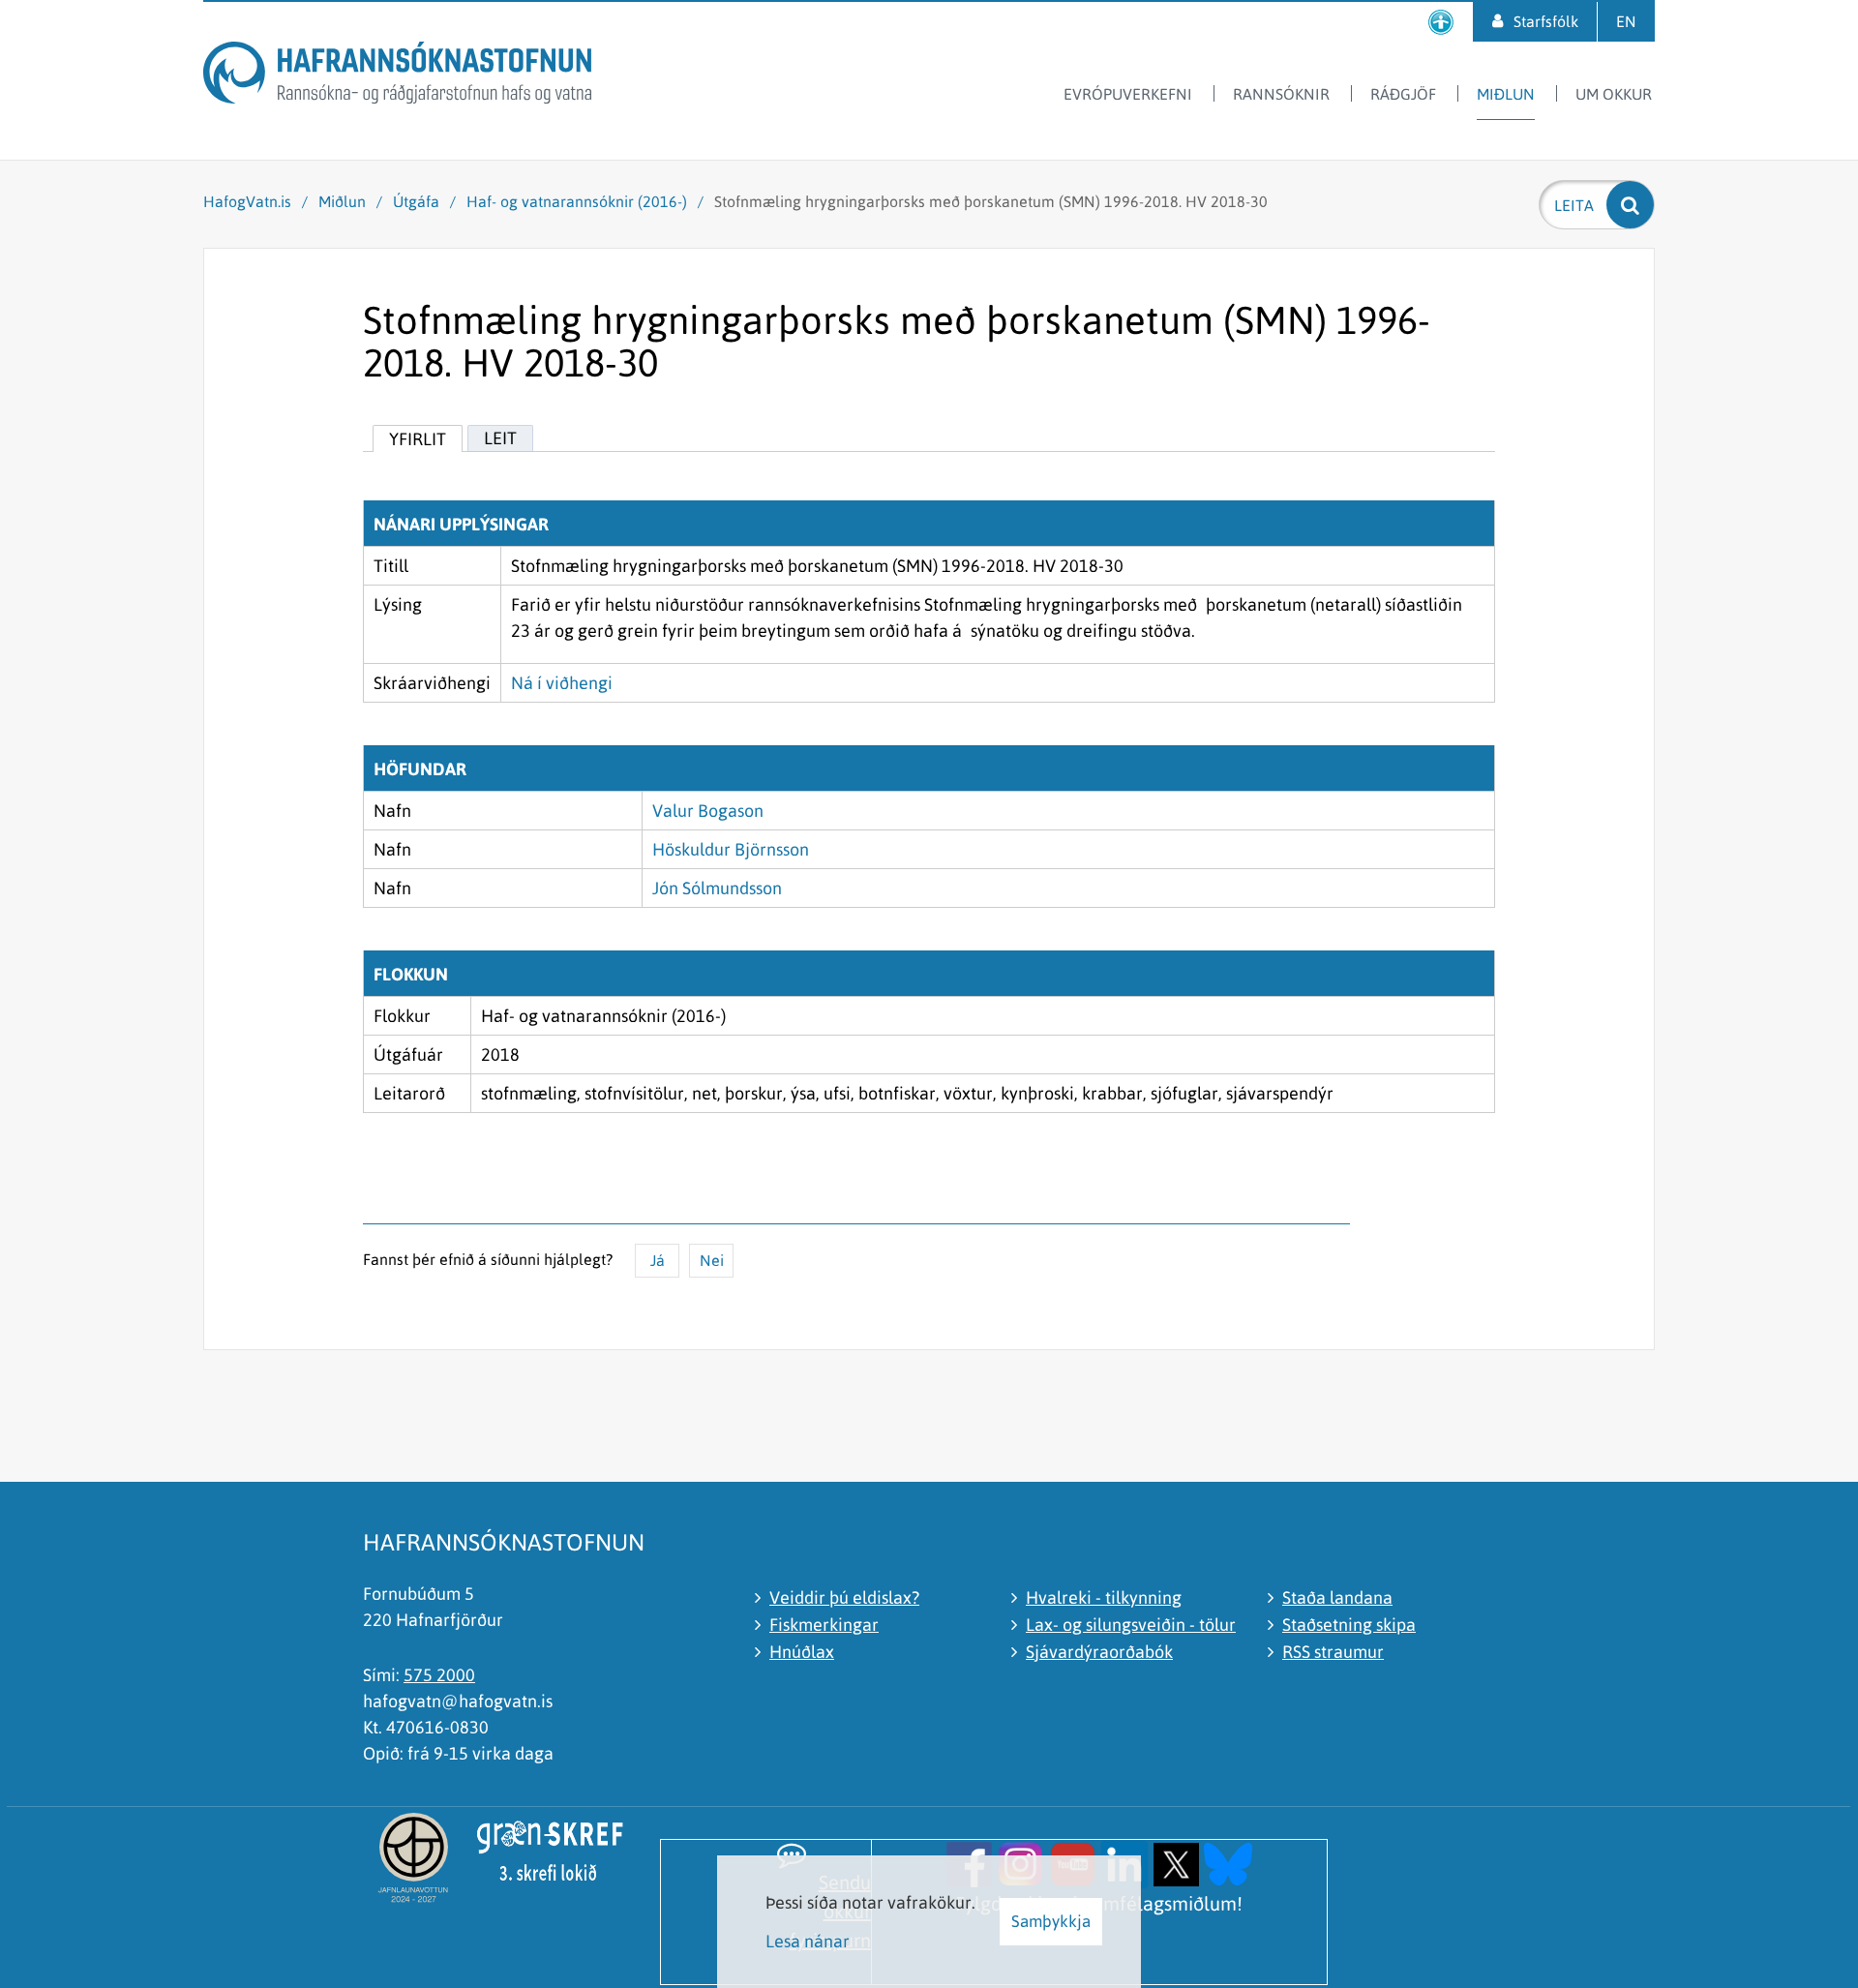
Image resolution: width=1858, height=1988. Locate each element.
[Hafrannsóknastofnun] (397, 76)
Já (658, 1260)
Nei (712, 1260)
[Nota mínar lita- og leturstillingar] (1441, 22)
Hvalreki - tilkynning (1104, 1597)
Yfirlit (418, 439)
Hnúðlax (802, 1652)
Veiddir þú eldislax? (844, 1597)
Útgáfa (416, 201)
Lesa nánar (808, 1941)
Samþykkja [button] (1051, 1921)
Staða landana (1337, 1597)
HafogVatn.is (247, 201)
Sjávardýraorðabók (1099, 1652)
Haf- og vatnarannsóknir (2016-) (577, 201)
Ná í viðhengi (562, 683)
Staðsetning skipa (1349, 1625)
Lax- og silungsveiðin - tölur (1131, 1625)
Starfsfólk (1546, 21)
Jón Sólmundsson (717, 888)
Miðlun (342, 201)
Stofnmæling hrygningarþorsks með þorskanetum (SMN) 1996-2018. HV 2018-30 (991, 201)
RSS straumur (1333, 1652)
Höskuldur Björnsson (731, 849)
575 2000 (439, 1675)
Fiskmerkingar (824, 1625)
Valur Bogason (708, 811)
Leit (500, 438)
